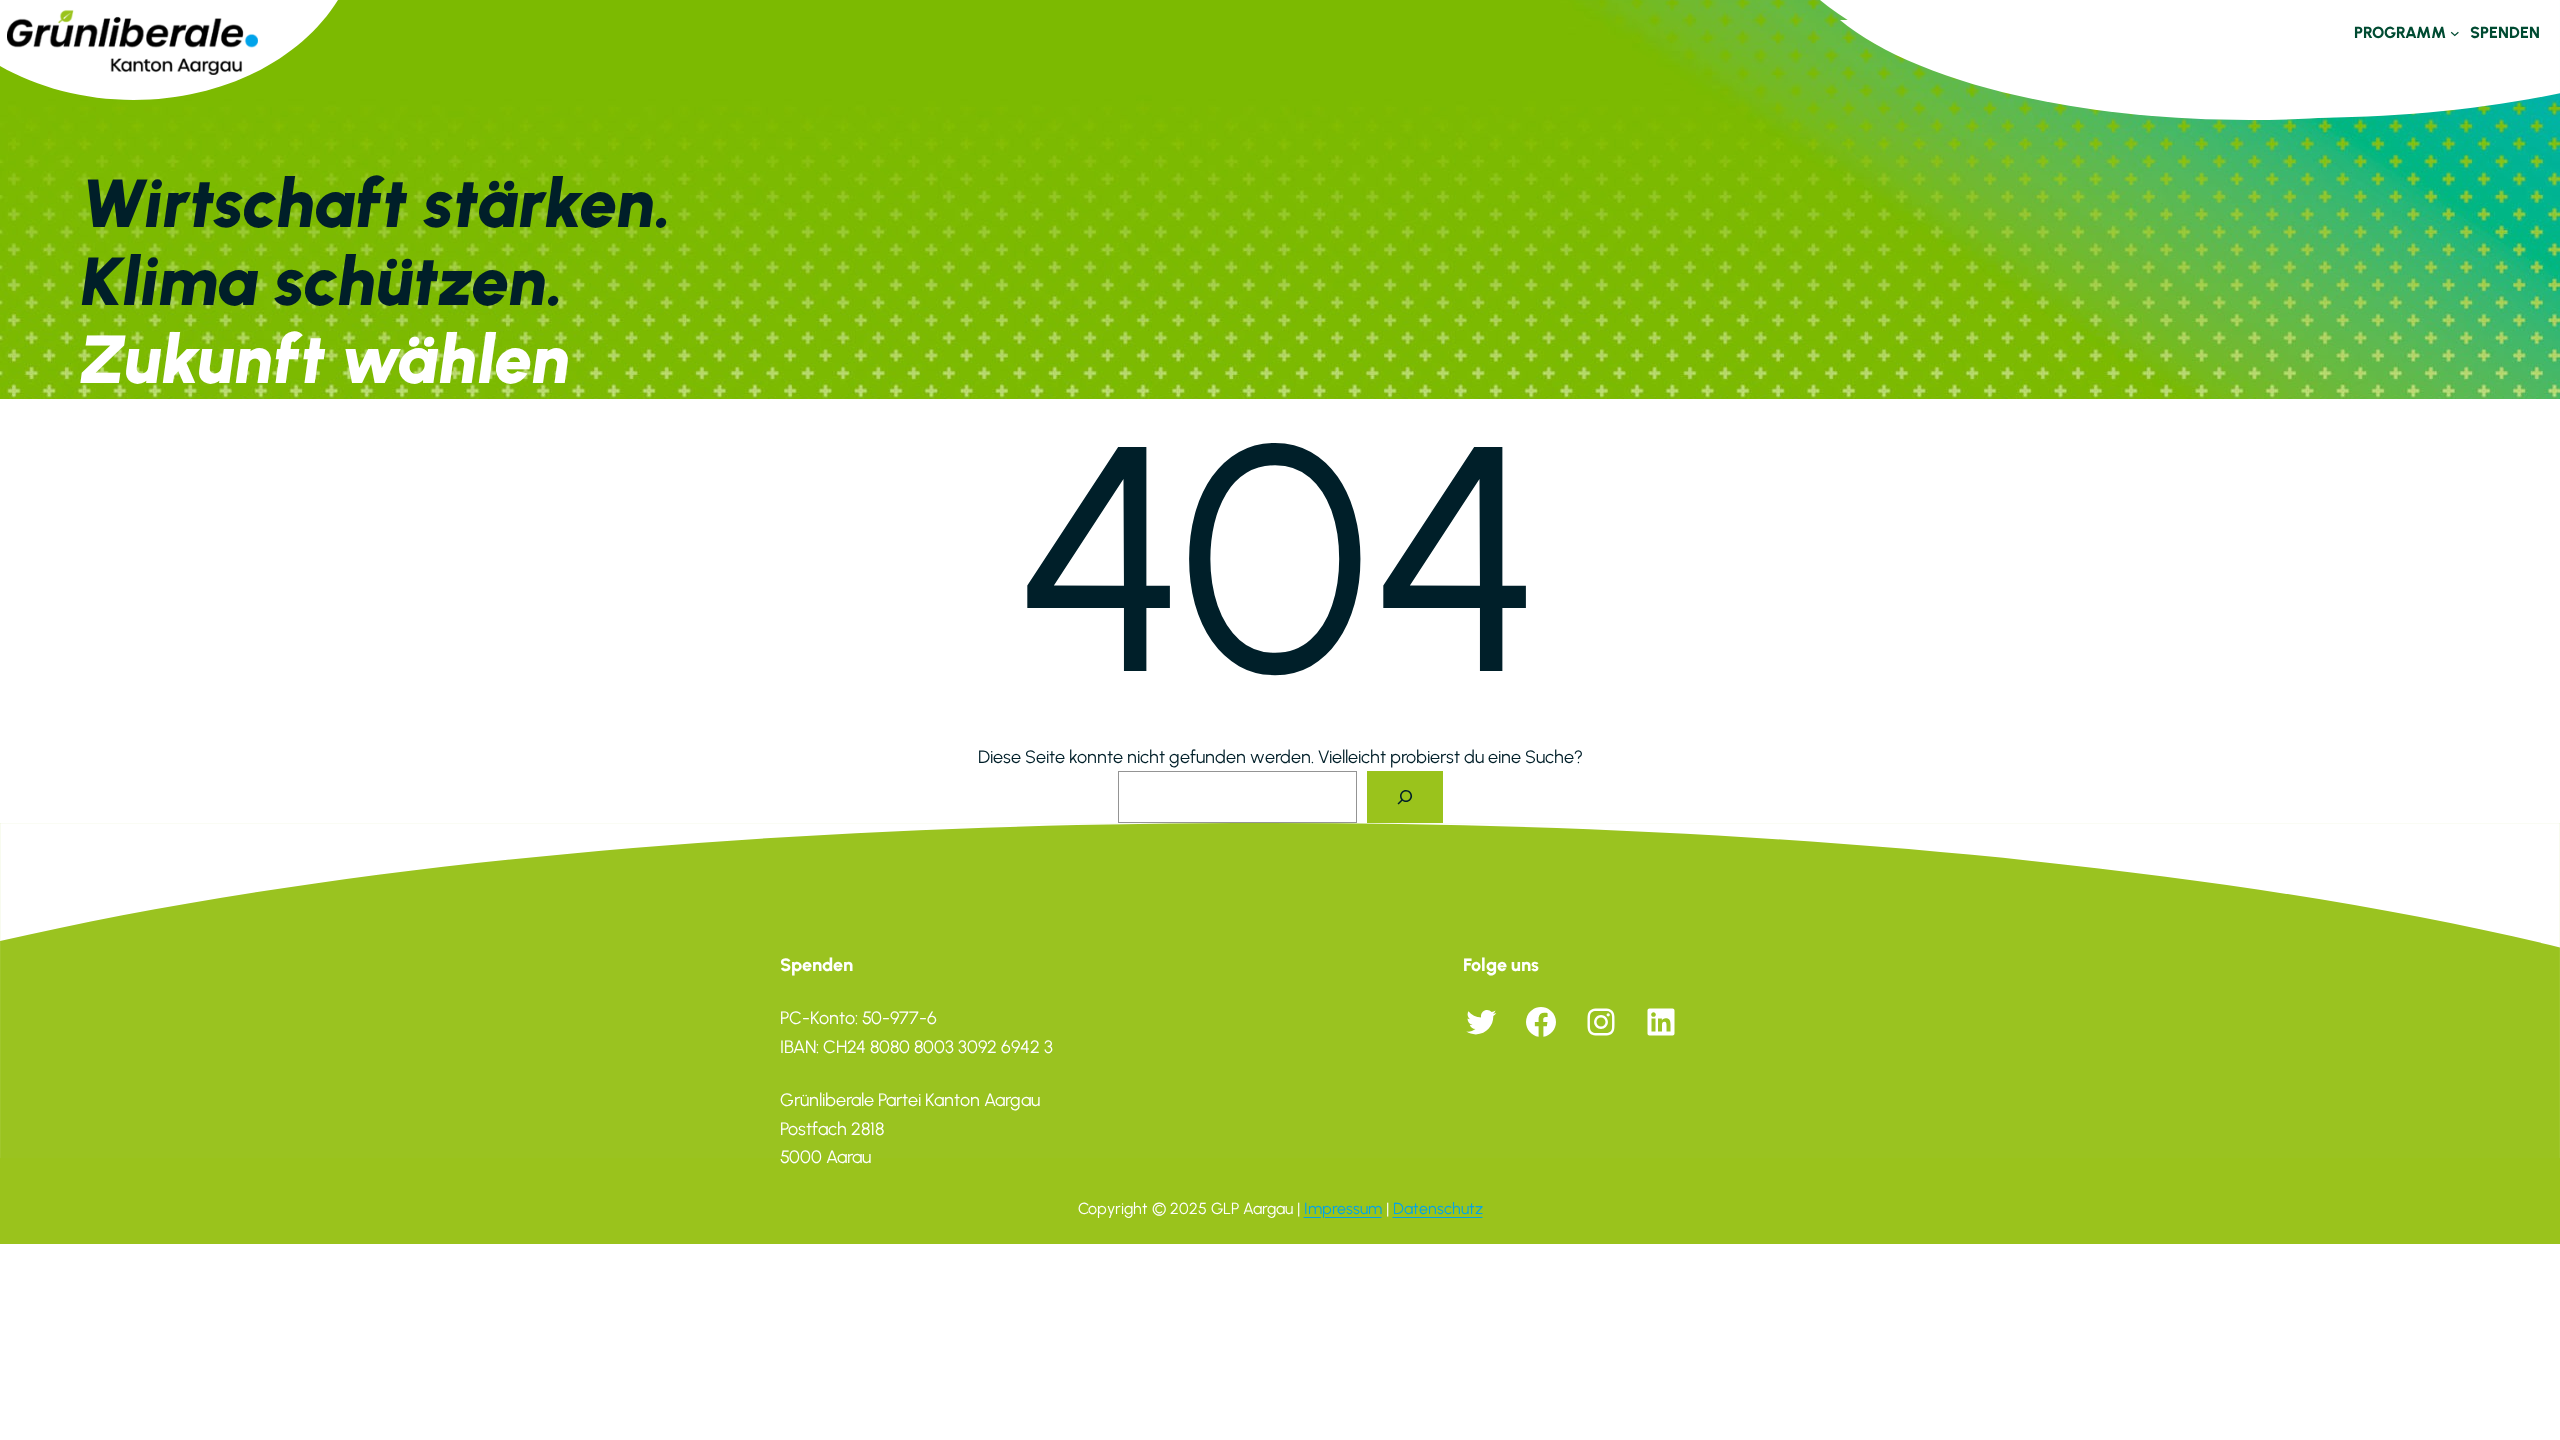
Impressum (1343, 1208)
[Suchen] (1405, 797)
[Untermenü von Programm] (2455, 33)
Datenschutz (1438, 1208)
